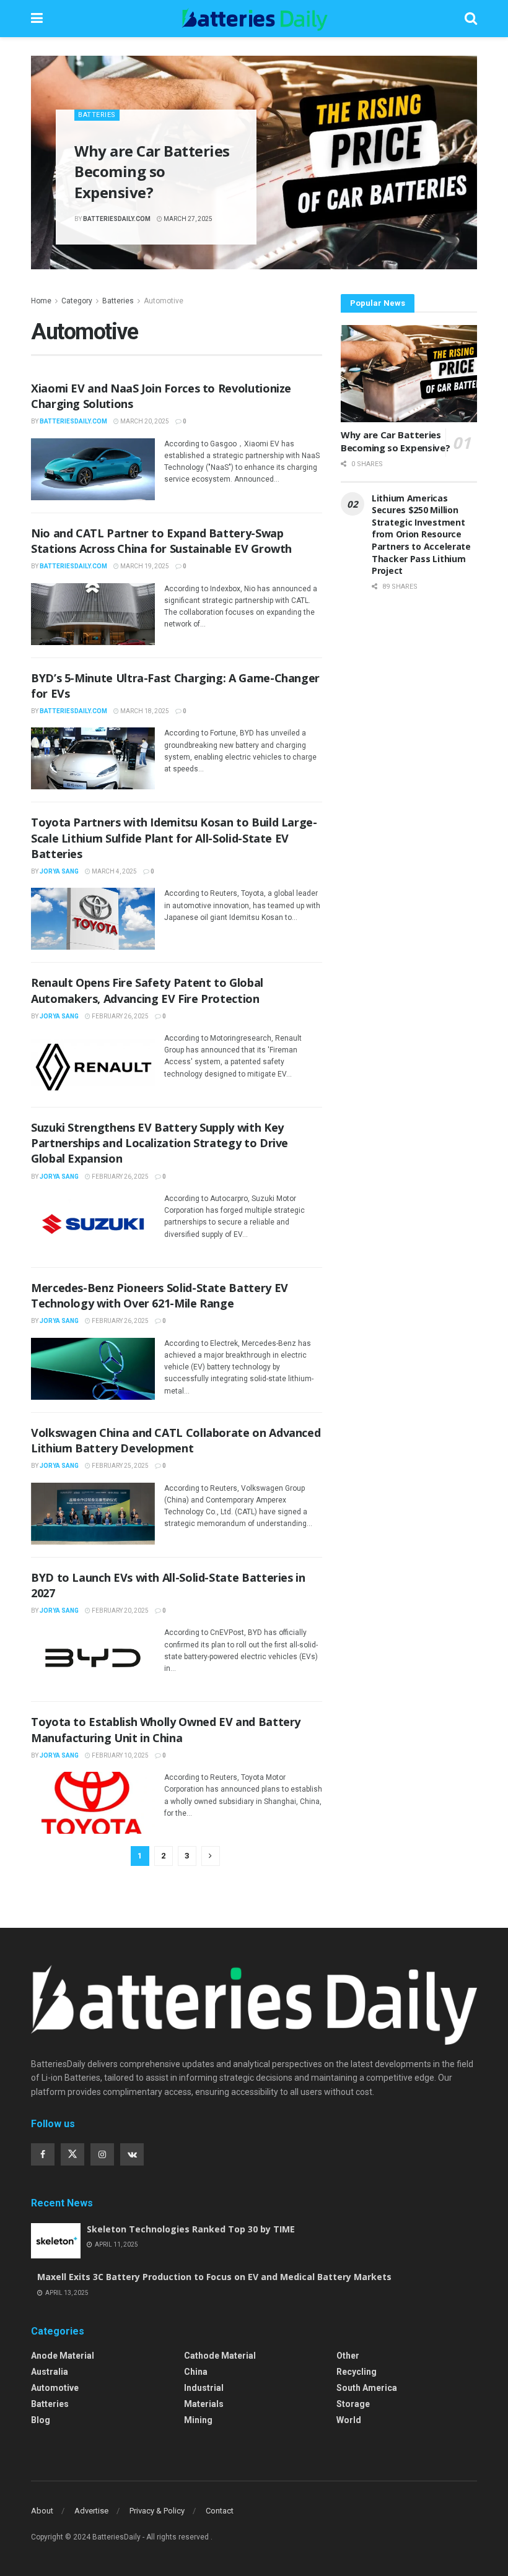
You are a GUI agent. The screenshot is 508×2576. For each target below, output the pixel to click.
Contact (220, 2511)
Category (77, 301)
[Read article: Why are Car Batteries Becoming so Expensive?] (409, 374)
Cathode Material (220, 2356)
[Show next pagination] (211, 1856)
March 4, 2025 (114, 871)
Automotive (164, 301)
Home (41, 301)
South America (367, 2388)
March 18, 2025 (144, 711)
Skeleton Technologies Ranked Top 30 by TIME (191, 2229)
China (196, 2372)
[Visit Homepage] (254, 19)
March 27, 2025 (187, 219)
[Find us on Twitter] (72, 2154)
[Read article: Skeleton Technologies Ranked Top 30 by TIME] (56, 2241)
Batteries (97, 115)
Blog (41, 2420)
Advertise (91, 2511)
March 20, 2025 (144, 421)
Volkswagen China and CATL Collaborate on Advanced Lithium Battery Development (176, 1440)
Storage (353, 2404)
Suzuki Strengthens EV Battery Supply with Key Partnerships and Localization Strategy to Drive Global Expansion (160, 1143)
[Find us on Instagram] (102, 2154)
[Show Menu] (37, 19)
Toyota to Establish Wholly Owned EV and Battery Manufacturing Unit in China (166, 1729)
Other (348, 2356)
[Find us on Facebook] (43, 2154)
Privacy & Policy (157, 2511)
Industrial (204, 2388)
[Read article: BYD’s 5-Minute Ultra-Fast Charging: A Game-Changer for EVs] (93, 758)
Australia (50, 2372)
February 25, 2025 (120, 1466)
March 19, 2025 (144, 566)
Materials (204, 2404)
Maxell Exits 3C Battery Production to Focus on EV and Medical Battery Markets (214, 2277)
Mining (198, 2420)
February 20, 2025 (120, 1611)
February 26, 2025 (120, 1016)
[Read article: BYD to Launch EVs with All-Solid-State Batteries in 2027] (93, 1658)
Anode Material (63, 2356)
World (349, 2420)
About (42, 2511)
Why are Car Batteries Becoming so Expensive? (152, 171)
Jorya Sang (59, 871)
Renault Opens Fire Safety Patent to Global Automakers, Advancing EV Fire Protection (147, 990)
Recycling (357, 2372)
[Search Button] (471, 19)
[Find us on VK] (132, 2154)
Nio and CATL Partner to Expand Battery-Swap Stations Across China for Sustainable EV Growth (161, 541)
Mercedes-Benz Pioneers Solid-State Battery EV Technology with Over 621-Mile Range (160, 1295)
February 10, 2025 (120, 1755)
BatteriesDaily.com (117, 219)
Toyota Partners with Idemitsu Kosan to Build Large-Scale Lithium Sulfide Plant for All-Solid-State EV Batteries (174, 838)
